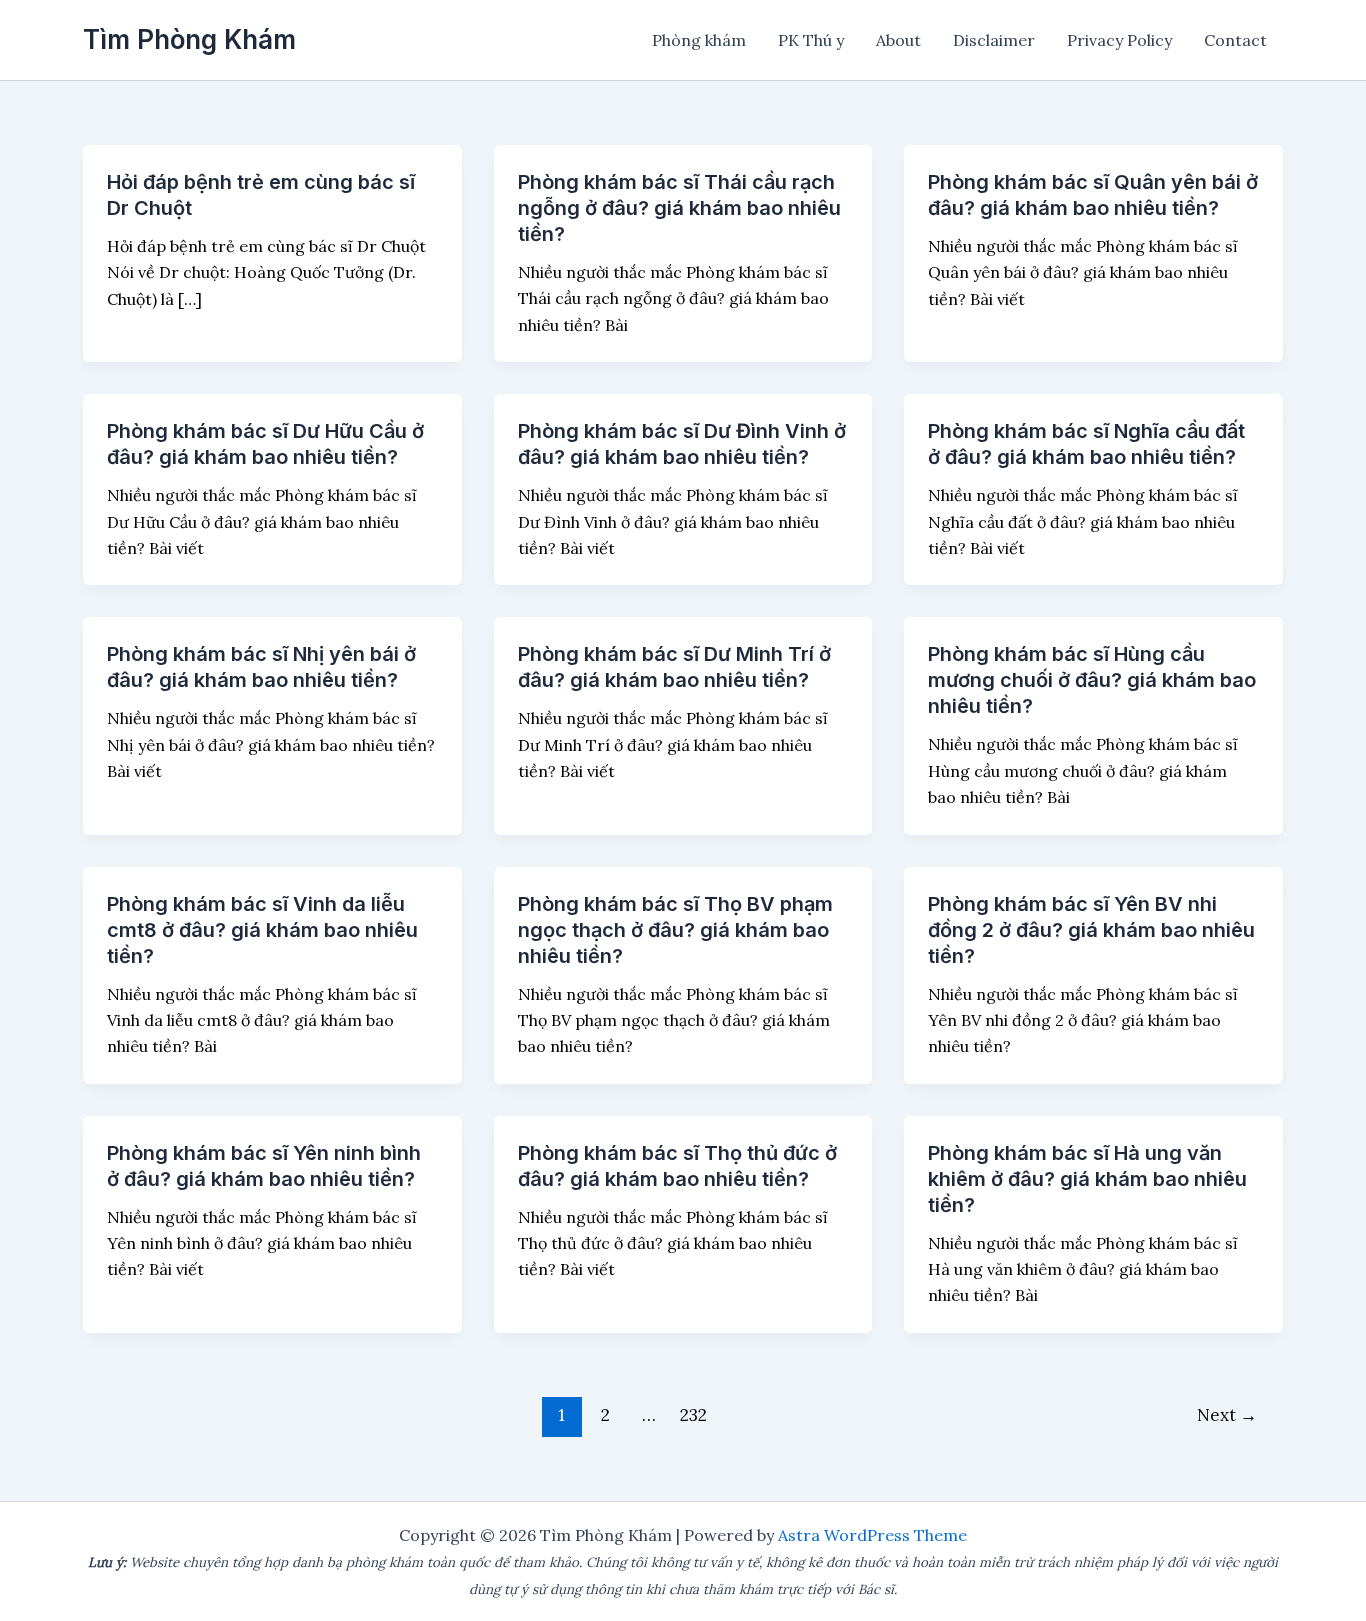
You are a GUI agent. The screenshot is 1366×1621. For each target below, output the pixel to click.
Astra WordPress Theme (872, 1535)
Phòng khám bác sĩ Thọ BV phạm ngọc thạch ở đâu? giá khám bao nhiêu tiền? (675, 930)
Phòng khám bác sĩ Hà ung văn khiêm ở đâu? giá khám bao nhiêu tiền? (1087, 1179)
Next (1227, 1415)
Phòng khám (699, 40)
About (898, 40)
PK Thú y (811, 40)
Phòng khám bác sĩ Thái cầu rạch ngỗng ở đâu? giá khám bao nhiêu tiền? (679, 208)
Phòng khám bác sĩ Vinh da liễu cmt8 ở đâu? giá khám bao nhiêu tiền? (262, 930)
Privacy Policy (1119, 40)
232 (693, 1415)
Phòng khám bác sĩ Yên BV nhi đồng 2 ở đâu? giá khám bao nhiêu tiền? (1091, 930)
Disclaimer (994, 40)
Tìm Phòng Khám (189, 39)
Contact (1235, 40)
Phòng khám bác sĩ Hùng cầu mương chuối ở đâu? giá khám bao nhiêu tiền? (1092, 680)
